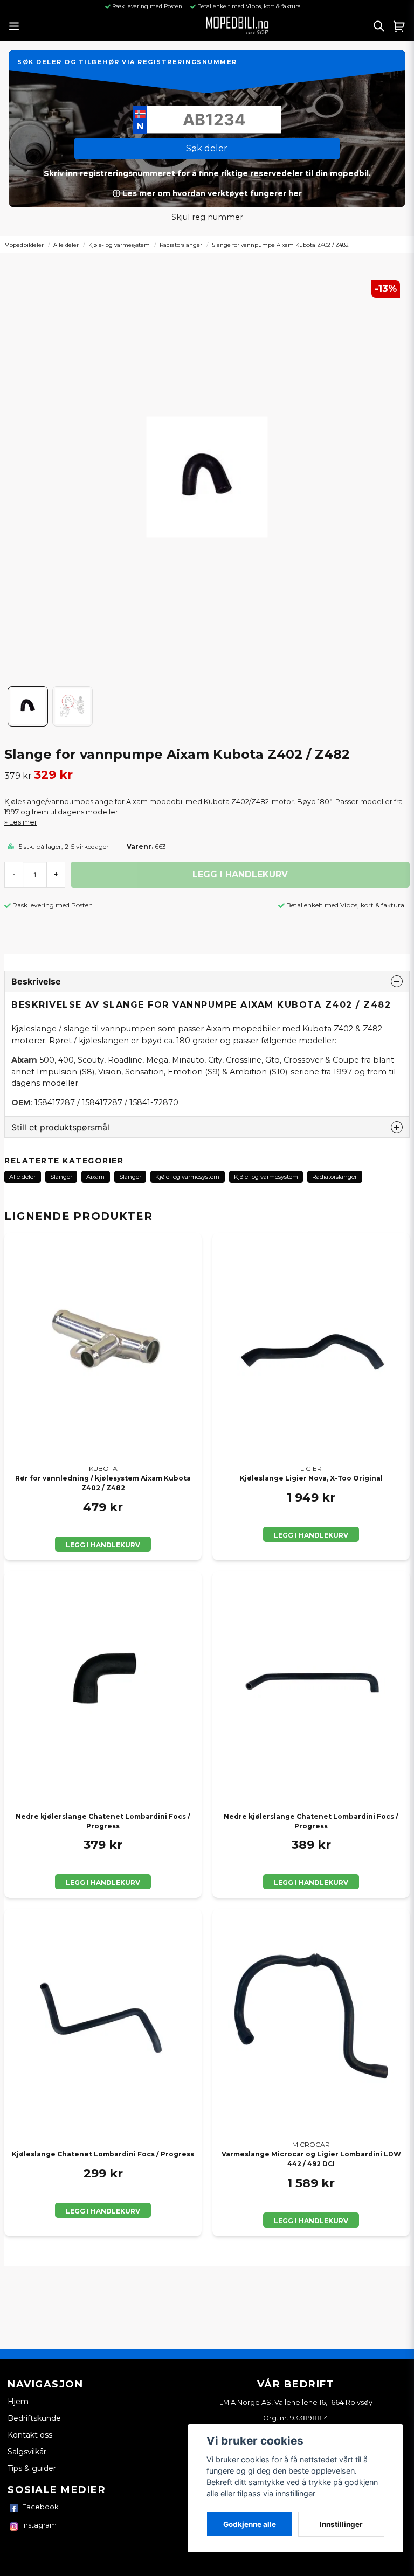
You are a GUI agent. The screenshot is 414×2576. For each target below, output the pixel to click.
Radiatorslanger (181, 245)
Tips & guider (32, 2468)
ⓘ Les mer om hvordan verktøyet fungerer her (207, 193)
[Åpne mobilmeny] (14, 26)
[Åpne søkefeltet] (379, 26)
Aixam (95, 1177)
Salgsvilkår (27, 2452)
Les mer (23, 822)
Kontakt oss (30, 2435)
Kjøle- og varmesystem (119, 245)
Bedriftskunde (34, 2418)
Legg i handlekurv (103, 1545)
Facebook (40, 2507)
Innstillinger (341, 2524)
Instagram (39, 2525)
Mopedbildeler (24, 245)
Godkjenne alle (250, 2524)
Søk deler (207, 148)
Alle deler (66, 245)
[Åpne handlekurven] (399, 26)
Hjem (18, 2402)
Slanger (61, 1177)
